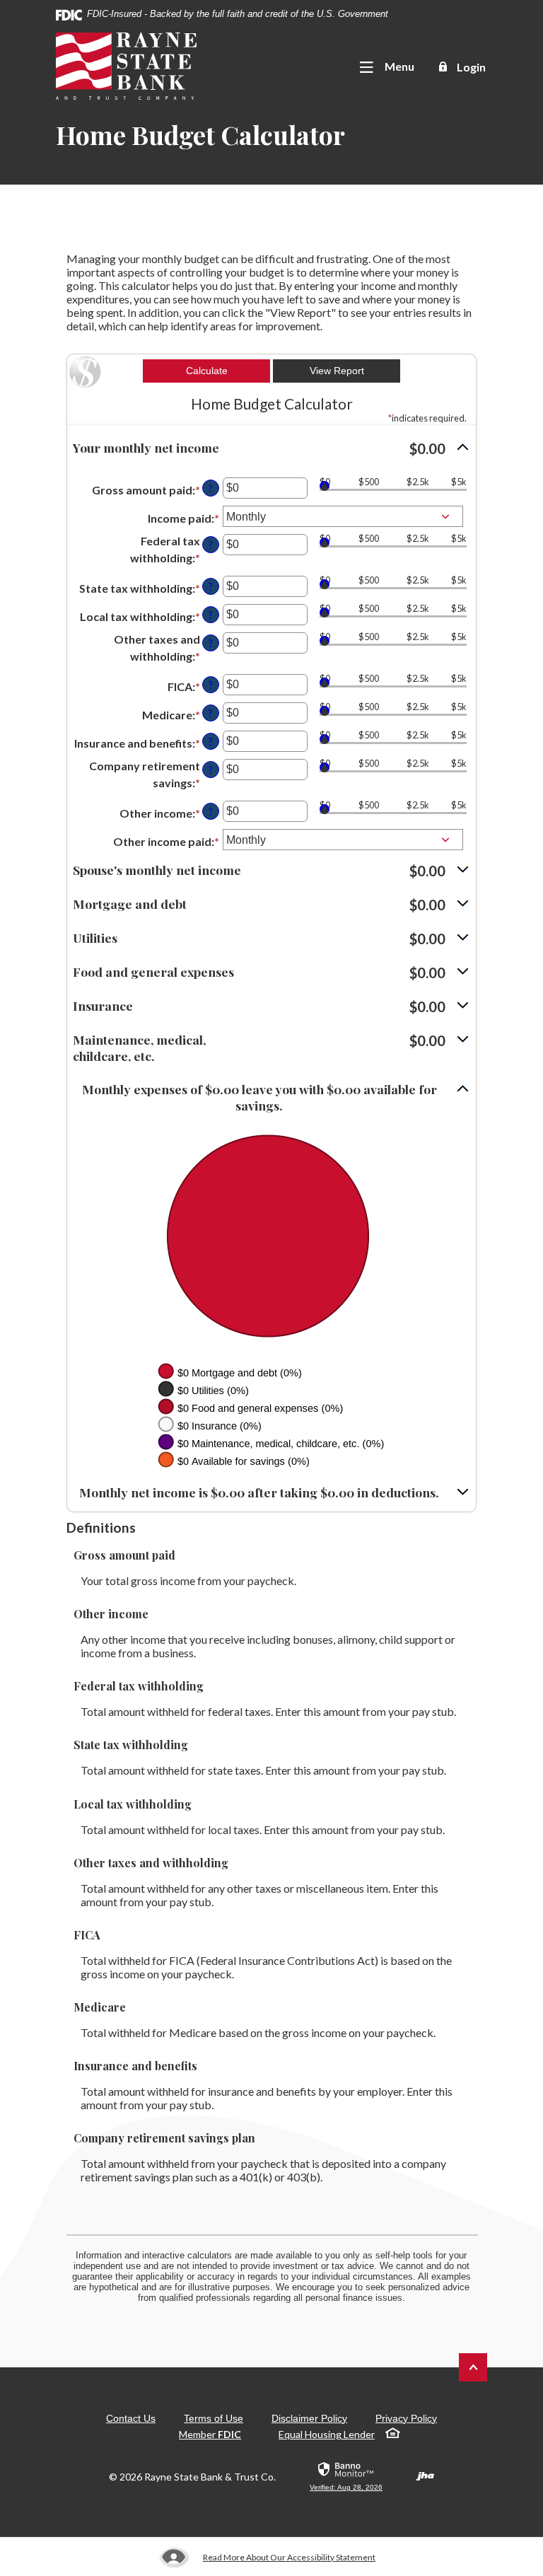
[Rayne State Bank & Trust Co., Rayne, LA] (126, 66)
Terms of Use (214, 2418)
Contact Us (131, 2418)
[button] (271, 448)
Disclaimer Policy (309, 2418)
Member (210, 2434)
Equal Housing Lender (327, 2434)
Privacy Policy (406, 2418)
